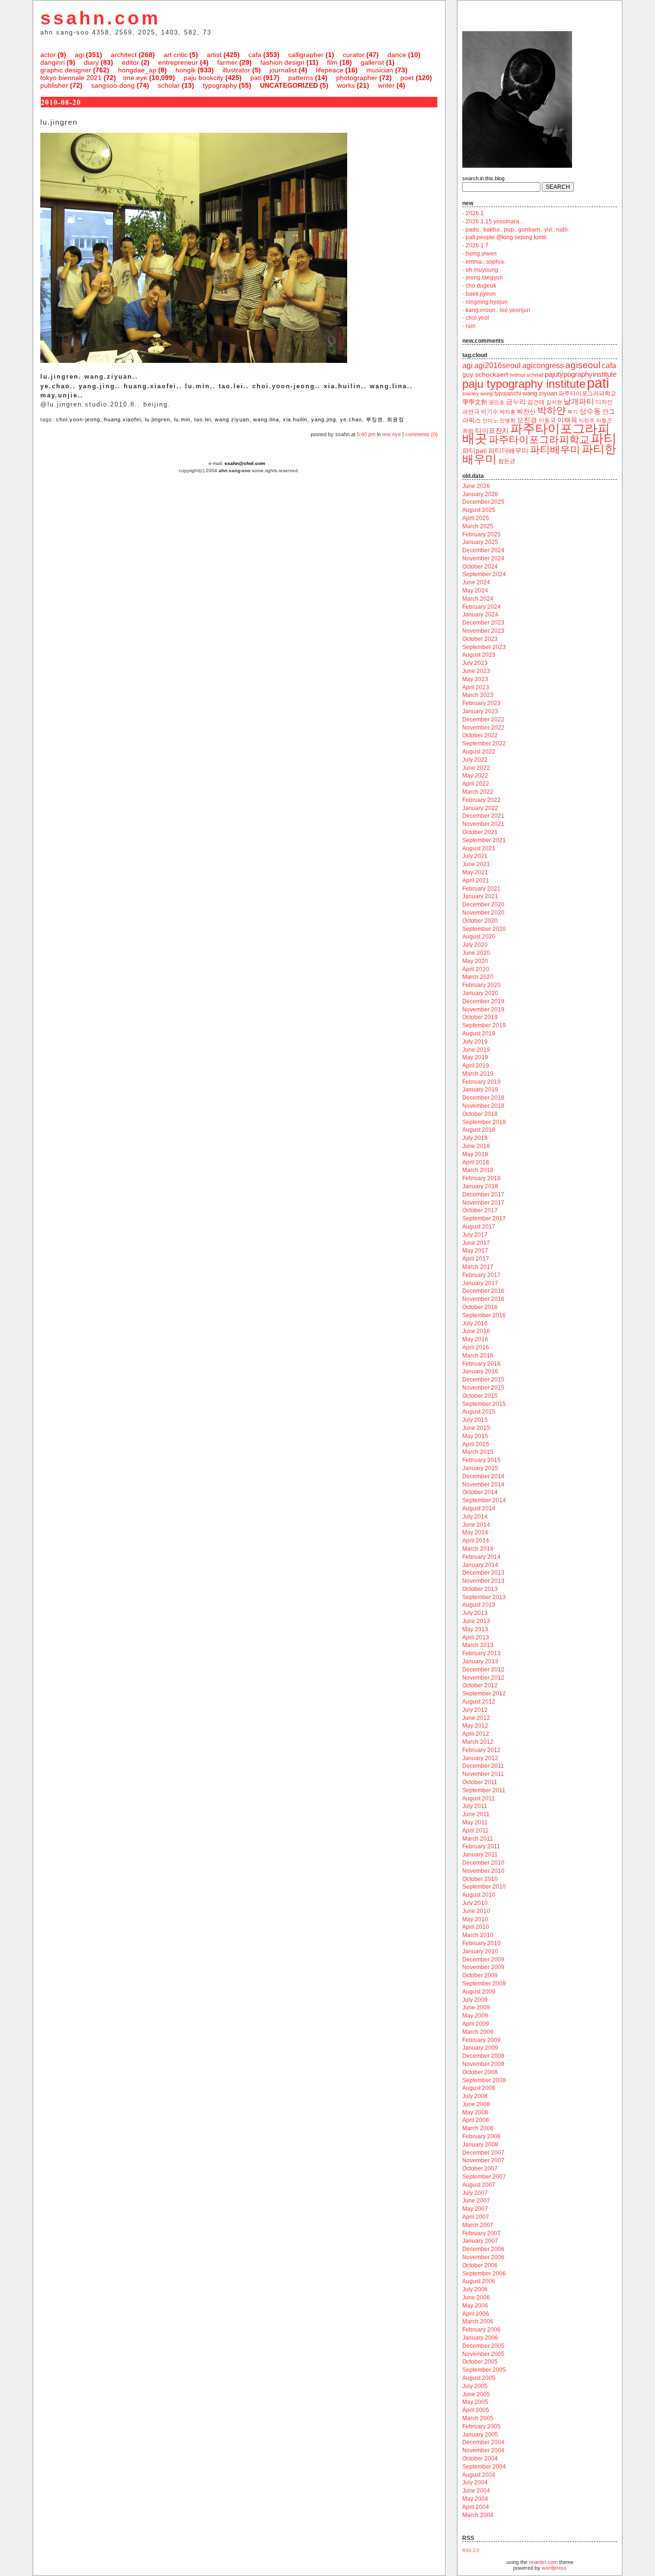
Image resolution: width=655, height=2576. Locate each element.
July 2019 (475, 1042)
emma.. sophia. (485, 262)
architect (124, 55)
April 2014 (476, 1541)
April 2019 (476, 1066)
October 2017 (480, 1210)
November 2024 (483, 558)
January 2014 (480, 1565)
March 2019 (478, 1074)
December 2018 (483, 1098)
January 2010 (480, 1951)
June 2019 (476, 1050)
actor (48, 55)
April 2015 (476, 1444)
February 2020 (481, 985)
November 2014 (483, 1485)
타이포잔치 (492, 431)
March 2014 (478, 1549)
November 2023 (483, 631)
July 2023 (475, 663)
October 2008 (480, 2072)
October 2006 (480, 2265)
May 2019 (475, 1057)
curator (354, 55)
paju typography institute (524, 384)
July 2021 (475, 856)
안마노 (490, 420)
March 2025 (478, 526)
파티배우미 (555, 449)
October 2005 (480, 2362)
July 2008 (475, 2096)
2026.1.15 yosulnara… (495, 221)
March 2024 (478, 599)
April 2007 (476, 2217)
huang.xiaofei (123, 419)
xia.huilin (295, 419)
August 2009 (479, 1992)
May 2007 (475, 2209)
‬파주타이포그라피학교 (587, 394)
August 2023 (479, 655)
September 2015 (484, 1404)
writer (386, 85)
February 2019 (481, 1082)
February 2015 (481, 1460)
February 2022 (481, 800)
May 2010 (475, 1919)
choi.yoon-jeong (78, 419)
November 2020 (483, 913)
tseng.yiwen (481, 254)
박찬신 (526, 412)
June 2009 (476, 2007)
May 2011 (475, 1822)
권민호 (497, 402)
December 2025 (483, 502)
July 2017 (475, 1235)
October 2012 (480, 1685)
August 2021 (479, 848)
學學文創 (475, 402)
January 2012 (480, 1758)
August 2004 (479, 2475)
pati (256, 78)
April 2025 (476, 518)
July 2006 (475, 2289)
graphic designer (66, 70)
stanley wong (478, 394)
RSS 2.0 (471, 2551)
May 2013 (475, 1629)
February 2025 (481, 534)
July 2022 (475, 760)
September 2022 (484, 743)
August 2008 (479, 2088)
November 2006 (483, 2257)
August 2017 (479, 1227)
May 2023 (475, 679)
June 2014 (476, 1525)
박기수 (490, 412)
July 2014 (475, 1517)
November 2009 (483, 1967)
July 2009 (475, 2000)
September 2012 (484, 1694)
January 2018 (480, 1186)
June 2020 (476, 953)
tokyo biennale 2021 (71, 78)
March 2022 (478, 792)
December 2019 (483, 1001)
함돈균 (507, 461)
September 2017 (484, 1218)
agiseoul (583, 365)
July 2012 (475, 1710)
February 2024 (481, 607)
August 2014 (479, 1508)
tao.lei (203, 419)
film (332, 62)
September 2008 (484, 2080)
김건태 (536, 402)
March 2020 (478, 977)
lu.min (182, 419)
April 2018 (476, 1162)
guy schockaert (485, 375)
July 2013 (475, 1613)
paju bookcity (204, 78)
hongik (186, 70)
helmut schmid (526, 375)
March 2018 (478, 1170)
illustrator (236, 70)
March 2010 (478, 1935)
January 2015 (480, 1468)
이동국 (547, 420)
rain (471, 326)
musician (380, 70)
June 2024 (476, 582)
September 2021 (484, 840)
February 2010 (481, 1943)
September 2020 (484, 929)
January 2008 (480, 2145)
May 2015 (475, 1436)
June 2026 (476, 486)
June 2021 (476, 864)
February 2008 (481, 2136)
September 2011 (484, 1790)
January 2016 (480, 1371)
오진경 (527, 420)
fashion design (282, 62)
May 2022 (475, 776)
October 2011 (480, 1782)
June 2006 (476, 2298)
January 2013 (480, 1661)
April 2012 (476, 1734)
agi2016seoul (497, 366)
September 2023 (484, 647)
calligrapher (306, 55)
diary (91, 62)
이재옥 (567, 420)
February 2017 (481, 1275)
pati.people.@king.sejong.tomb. (507, 237)
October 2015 (480, 1396)
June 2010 (476, 1911)
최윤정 (396, 419)
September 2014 (484, 1500)
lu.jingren (158, 419)
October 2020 (480, 921)
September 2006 (484, 2274)
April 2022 (476, 784)
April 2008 (476, 2120)
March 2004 (478, 2515)
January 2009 (480, 2048)
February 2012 (481, 1750)
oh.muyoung (482, 270)
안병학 (508, 420)
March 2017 (478, 1267)
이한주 (587, 420)
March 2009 (478, 2032)
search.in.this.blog (483, 178)
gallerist (372, 62)
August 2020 (479, 937)
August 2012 (479, 1702)
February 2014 (481, 1557)
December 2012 (483, 1670)
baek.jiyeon (481, 294)
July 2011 (475, 1806)
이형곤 (604, 420)
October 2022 (480, 735)
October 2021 (480, 832)
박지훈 (508, 412)
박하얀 (551, 410)
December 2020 (483, 905)
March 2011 (478, 1839)
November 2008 (483, 2064)
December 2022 (483, 719)
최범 (468, 431)
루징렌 (374, 419)
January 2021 (480, 896)
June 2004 (476, 2491)
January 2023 (480, 711)
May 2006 (475, 2306)
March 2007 (478, 2225)
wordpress (554, 2568)
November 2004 (483, 2450)
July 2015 (475, 1420)
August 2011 (479, 1799)
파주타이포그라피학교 (539, 439)
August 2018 (479, 1130)
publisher (54, 85)
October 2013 (480, 1589)
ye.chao (351, 419)
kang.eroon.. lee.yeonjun (498, 310)
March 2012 (478, 1742)
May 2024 (475, 591)
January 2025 (480, 542)
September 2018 (484, 1122)
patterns (301, 78)
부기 (573, 412)
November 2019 (483, 1010)
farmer (227, 62)
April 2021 (476, 881)
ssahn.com (100, 18)
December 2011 (483, 1766)
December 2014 (483, 1476)
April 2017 (476, 1259)
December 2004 (483, 2442)
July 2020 (475, 945)
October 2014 (480, 1492)
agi (79, 55)
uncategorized (289, 85)
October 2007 (480, 2169)
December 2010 (483, 1863)
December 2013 (483, 1573)
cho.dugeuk (481, 286)
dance (397, 55)
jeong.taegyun (484, 278)
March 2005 (478, 2418)
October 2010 (480, 1879)
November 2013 (483, 1581)
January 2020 (480, 993)
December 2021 (483, 816)
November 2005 (483, 2354)
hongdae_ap (137, 70)
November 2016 (483, 1299)
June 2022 (476, 768)
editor (130, 62)
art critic (175, 55)
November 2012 (483, 1678)
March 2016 (478, 1356)
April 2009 (476, 2024)
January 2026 (480, 494)
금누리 (516, 402)
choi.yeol (477, 318)
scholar (169, 85)
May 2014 (475, 1532)
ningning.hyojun (487, 302)
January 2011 (480, 1855)
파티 (604, 438)
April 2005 (476, 2410)
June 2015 (476, 1428)
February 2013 (481, 1653)
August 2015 (479, 1412)
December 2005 (483, 2346)
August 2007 (479, 2185)
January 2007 (480, 2241)
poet (407, 78)
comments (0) (421, 434)
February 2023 (481, 703)
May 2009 (475, 2016)
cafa (255, 55)
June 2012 (476, 1718)
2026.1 (475, 213)
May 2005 (475, 2402)
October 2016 (480, 1307)
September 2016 (484, 1315)
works (346, 85)
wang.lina (266, 419)
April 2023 (476, 687)
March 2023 (478, 695)
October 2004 (480, 2459)
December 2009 (483, 1960)
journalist (283, 70)
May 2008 (475, 2112)
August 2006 (479, 2281)
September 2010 (484, 1887)
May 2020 (475, 961)
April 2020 (476, 969)
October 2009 (480, 1975)
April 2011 (475, 1831)
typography (220, 85)
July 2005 (475, 2386)
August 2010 (479, 1895)
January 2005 (480, 2435)
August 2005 (479, 2378)
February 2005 (481, 2426)
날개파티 (579, 401)
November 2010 (483, 1871)
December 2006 (483, 2249)
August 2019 (479, 1033)
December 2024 (483, 550)
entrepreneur (178, 62)
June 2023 (476, 671)
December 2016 (483, 1291)
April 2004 (476, 2507)
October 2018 (480, 1114)
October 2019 (480, 1017)
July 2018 (475, 1138)
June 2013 (476, 1621)
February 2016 (481, 1364)
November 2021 (483, 824)
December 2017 (483, 1195)
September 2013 (484, 1597)
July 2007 (475, 2193)
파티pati (474, 451)
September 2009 (484, 1984)
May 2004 (475, 2499)
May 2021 (475, 872)
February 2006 (481, 2330)
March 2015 (478, 1452)
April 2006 (476, 2314)
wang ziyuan (232, 419)
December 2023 (483, 623)
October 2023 (480, 639)
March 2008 (478, 2128)
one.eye (135, 78)
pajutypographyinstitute (581, 374)
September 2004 (484, 2467)
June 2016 (476, 1331)
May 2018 (475, 1154)
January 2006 (480, 2338)
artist (214, 55)
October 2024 (480, 567)
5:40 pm (366, 434)
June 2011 (476, 1814)
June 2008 (476, 2104)
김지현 (554, 402)
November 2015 (483, 1388)
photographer (357, 78)
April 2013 (476, 1637)
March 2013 (478, 1645)
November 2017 (483, 1203)
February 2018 (481, 1178)
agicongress (543, 366)
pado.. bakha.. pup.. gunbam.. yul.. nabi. (517, 230)
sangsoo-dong (113, 85)
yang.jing (324, 419)
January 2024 (480, 615)
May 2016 (475, 1339)
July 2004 (475, 2483)
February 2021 (481, 889)
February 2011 (481, 1846)
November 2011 (483, 1774)
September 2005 (484, 2370)
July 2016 (475, 1323)
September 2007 (484, 2177)
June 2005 (476, 2394)
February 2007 (481, 2233)
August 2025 (479, 510)
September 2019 (484, 1025)
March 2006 (478, 2321)
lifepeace (330, 70)
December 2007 (483, 2153)
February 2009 (481, 2040)
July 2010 (475, 1903)
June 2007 (476, 2201)
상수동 (590, 411)
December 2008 (483, 2056)
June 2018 (476, 1146)
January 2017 (480, 1283)
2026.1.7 (477, 245)
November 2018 (483, 1106)
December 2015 (483, 1380)
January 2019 (480, 1090)
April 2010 (476, 1927)
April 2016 (476, 1347)
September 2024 (484, 574)
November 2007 (483, 2160)
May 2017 (475, 1251)
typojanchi (508, 394)
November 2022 (483, 728)
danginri (53, 62)
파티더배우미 (508, 451)
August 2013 (479, 1605)
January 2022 (480, 808)
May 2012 (475, 1726)
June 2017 (476, 1243)
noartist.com (543, 2562)
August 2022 (479, 752)
